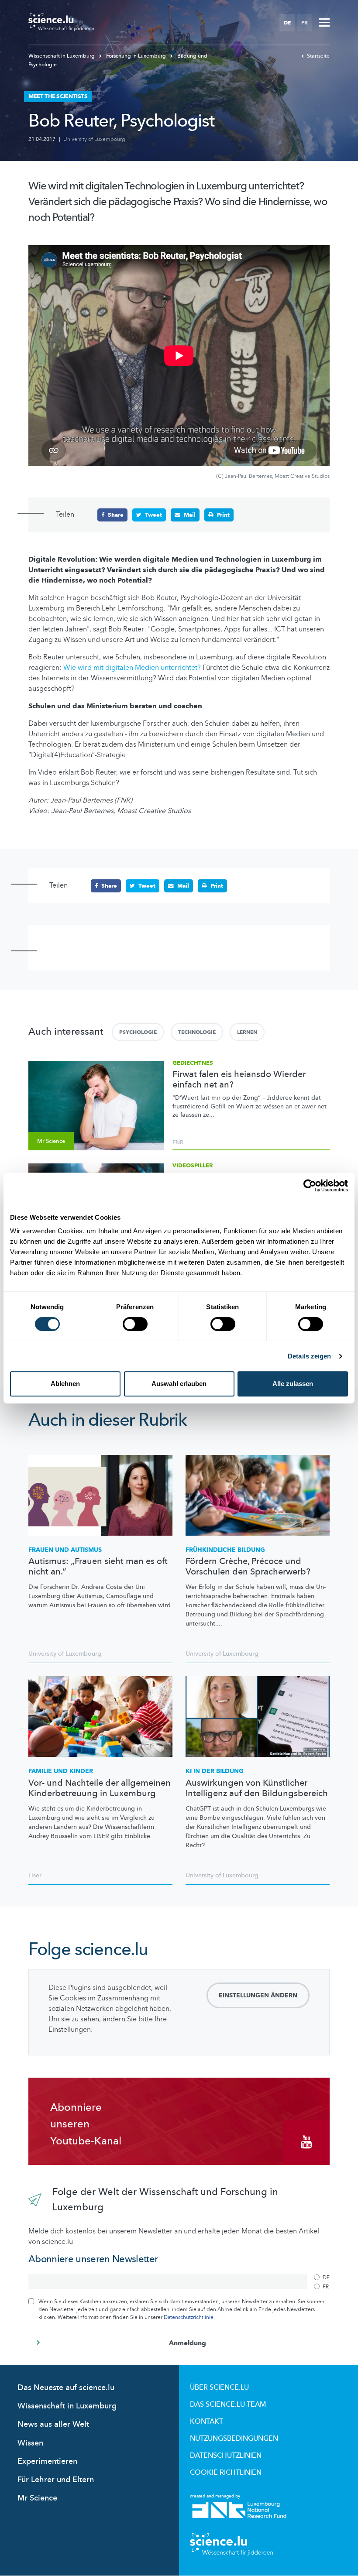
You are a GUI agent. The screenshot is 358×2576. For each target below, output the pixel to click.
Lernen (247, 1032)
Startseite (318, 56)
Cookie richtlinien (226, 2473)
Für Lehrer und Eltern (56, 2480)
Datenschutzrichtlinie (189, 2317)
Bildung (225, 1550)
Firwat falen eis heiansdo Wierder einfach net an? (239, 1080)
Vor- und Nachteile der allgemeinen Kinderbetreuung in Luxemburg (100, 1788)
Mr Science (37, 2498)
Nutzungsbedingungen (234, 2439)
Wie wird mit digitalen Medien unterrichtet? (132, 668)
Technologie (197, 1032)
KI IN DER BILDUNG (215, 1771)
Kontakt (207, 2422)
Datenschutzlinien (226, 2456)
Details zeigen (309, 1356)
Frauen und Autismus (65, 1550)
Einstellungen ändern (258, 1995)
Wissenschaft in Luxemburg (62, 56)
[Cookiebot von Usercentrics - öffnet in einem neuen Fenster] (310, 1186)
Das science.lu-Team (228, 2404)
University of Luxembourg (94, 139)
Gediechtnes (193, 1063)
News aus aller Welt (53, 2424)
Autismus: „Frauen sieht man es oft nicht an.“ (98, 1567)
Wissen (30, 2443)
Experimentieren (47, 2461)
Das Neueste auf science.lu (66, 2388)
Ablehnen (65, 1384)
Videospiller (193, 1166)
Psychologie (138, 1032)
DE (287, 23)
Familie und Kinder (61, 1771)
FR (305, 23)
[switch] (135, 1324)
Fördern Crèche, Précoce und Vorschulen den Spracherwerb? (248, 1567)
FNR (178, 1142)
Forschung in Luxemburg (136, 56)
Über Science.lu (219, 2387)
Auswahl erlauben (179, 1384)
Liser (35, 1875)
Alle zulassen (293, 1384)
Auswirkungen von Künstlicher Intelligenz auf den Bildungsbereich (257, 1788)
